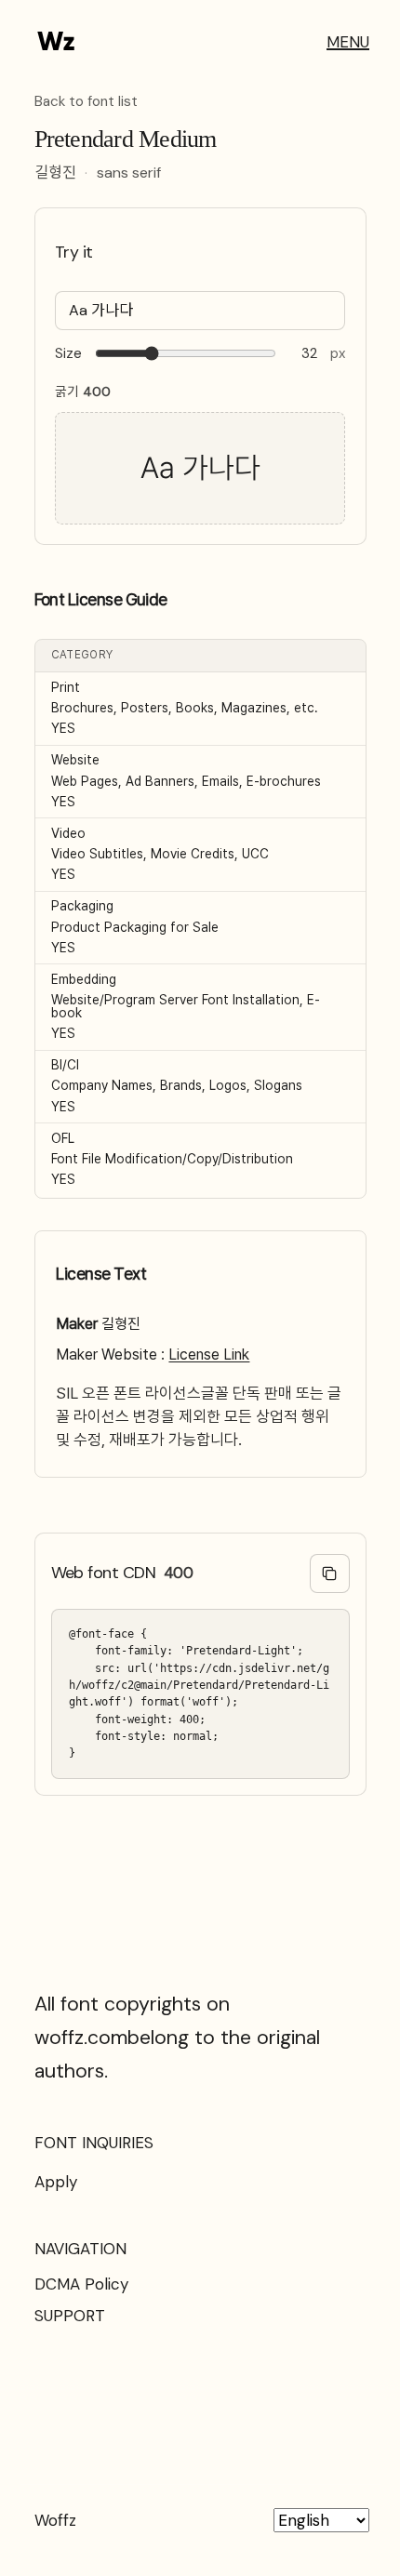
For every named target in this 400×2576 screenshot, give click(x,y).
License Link (209, 1354)
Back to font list (86, 102)
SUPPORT (70, 2316)
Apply (56, 2182)
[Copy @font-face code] (330, 1574)
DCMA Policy (81, 2284)
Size (68, 354)
